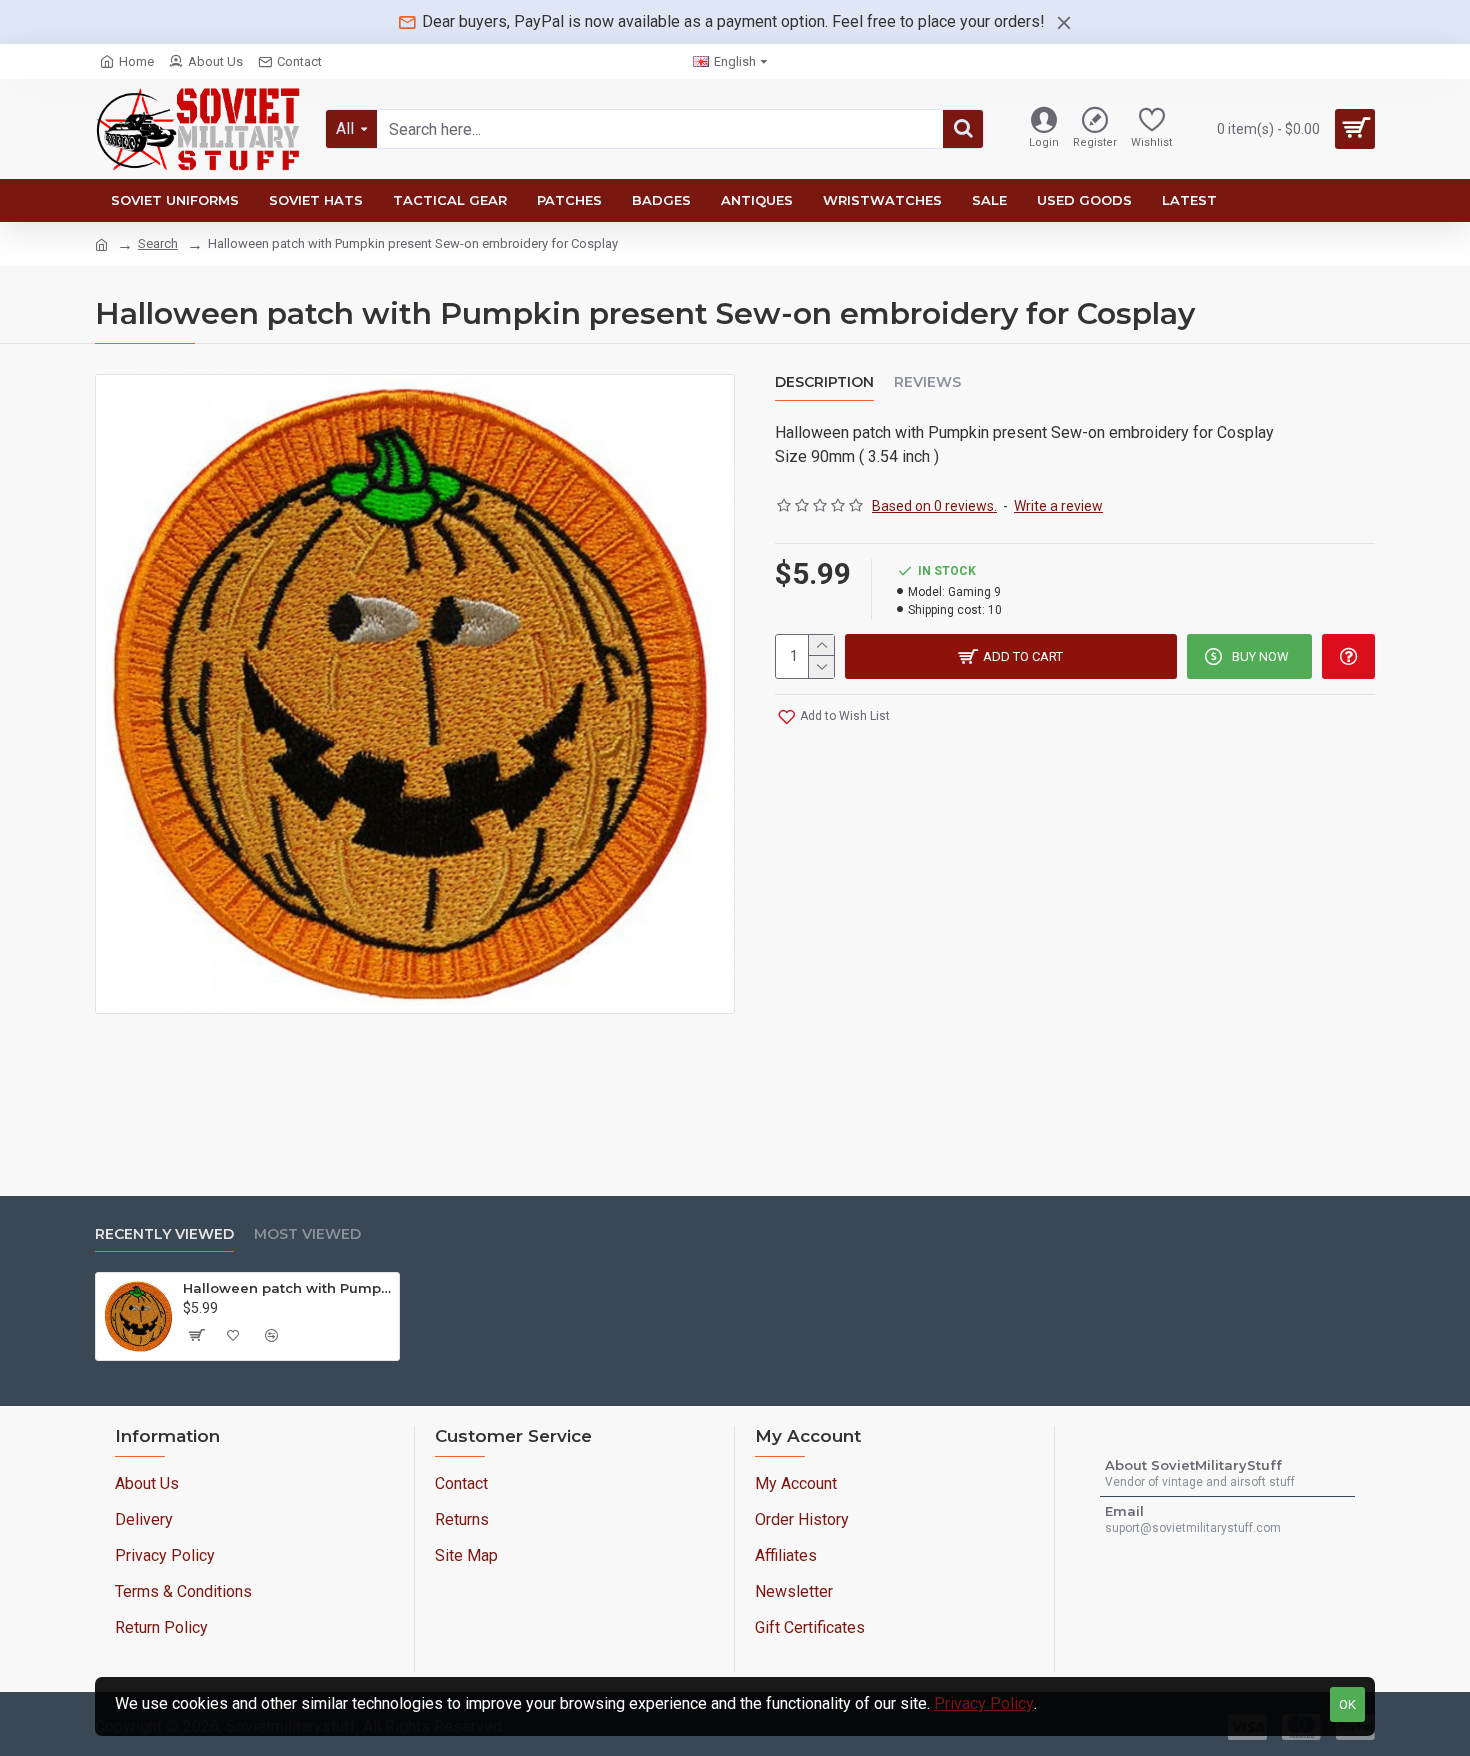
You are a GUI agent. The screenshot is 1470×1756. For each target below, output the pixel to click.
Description (824, 382)
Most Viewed (307, 1234)
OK (1347, 1704)
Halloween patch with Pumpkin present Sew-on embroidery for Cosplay (287, 1288)
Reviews (927, 382)
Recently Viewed (164, 1234)
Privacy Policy (984, 1703)
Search (158, 243)
